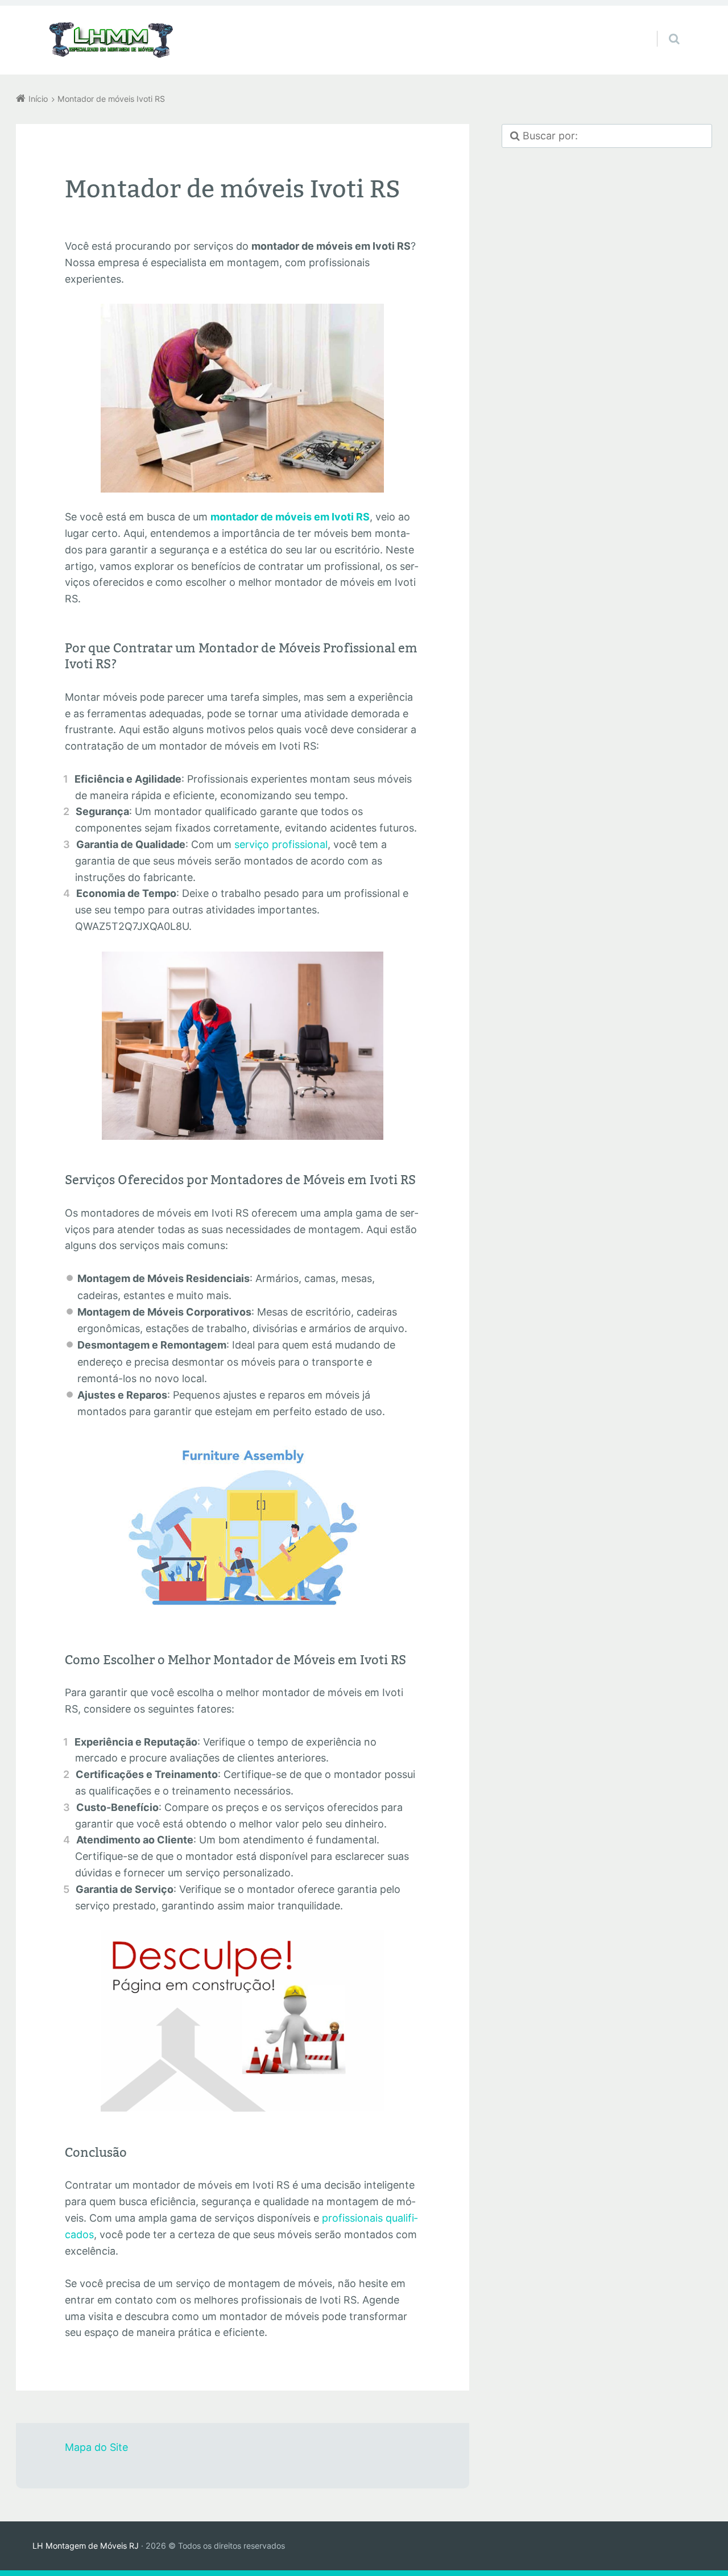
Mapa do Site (96, 2447)
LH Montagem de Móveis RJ (86, 2546)
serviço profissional (281, 844)
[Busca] (663, 27)
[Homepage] (111, 40)
